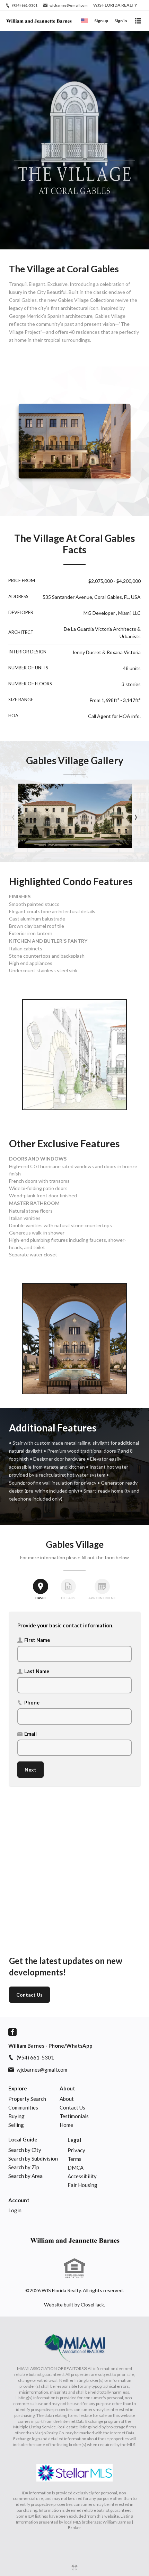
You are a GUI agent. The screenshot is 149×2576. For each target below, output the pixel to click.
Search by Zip (24, 2167)
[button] (75, 816)
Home (66, 2125)
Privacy (76, 2150)
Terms (74, 2159)
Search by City (25, 2150)
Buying (16, 2116)
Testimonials (74, 2116)
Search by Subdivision (33, 2158)
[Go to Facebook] (12, 2032)
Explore (18, 2088)
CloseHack (92, 2305)
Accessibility (82, 2176)
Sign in (121, 21)
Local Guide (23, 2139)
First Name (37, 1640)
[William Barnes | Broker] (74, 2240)
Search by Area (25, 2176)
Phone (32, 1703)
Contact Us (29, 1995)
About (67, 2088)
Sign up (101, 21)
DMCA (76, 2168)
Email (30, 1734)
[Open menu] (138, 21)
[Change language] (85, 21)
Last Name (37, 1671)
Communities (23, 2107)
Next (30, 1770)
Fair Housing (82, 2185)
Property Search (27, 2099)
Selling (16, 2125)
